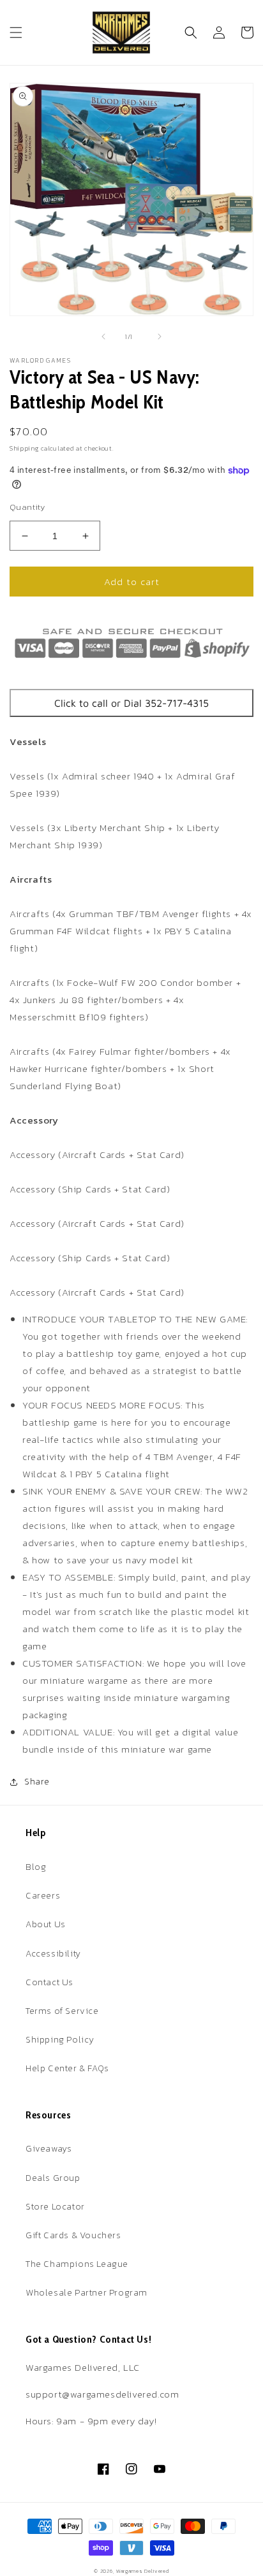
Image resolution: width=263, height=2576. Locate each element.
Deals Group (53, 2178)
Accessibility (53, 1954)
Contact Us (49, 1982)
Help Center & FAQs (67, 2068)
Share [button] (37, 1782)
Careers (43, 1896)
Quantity (27, 507)
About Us (46, 1924)
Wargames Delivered (143, 2571)
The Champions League (77, 2264)
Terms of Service (62, 2011)
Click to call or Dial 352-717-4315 (131, 703)
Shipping (25, 448)
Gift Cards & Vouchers (73, 2235)
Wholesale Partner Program (86, 2293)
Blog (36, 1867)
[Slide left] (103, 336)
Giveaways (49, 2149)
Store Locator (55, 2207)
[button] (16, 33)
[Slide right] (160, 336)
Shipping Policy (60, 2040)
